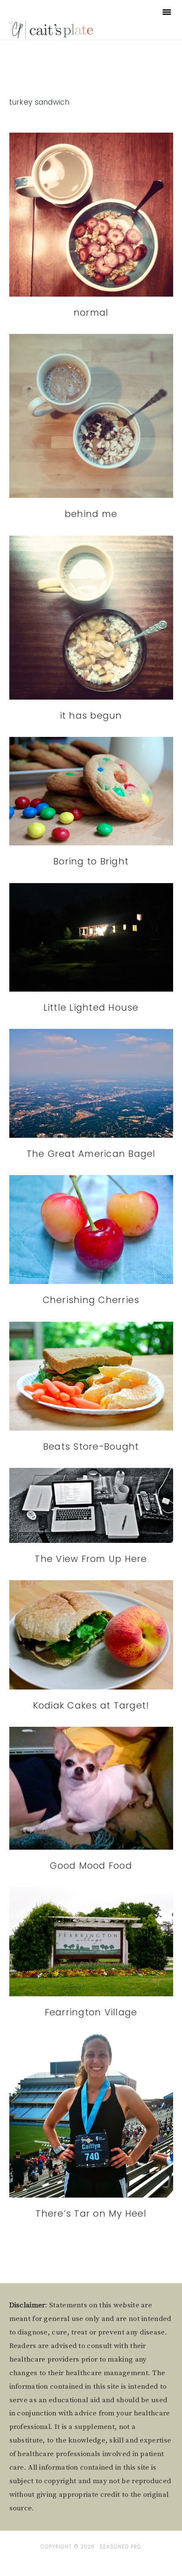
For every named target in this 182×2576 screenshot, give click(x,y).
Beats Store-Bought (91, 1446)
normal (91, 313)
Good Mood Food (91, 1866)
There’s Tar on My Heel (91, 2213)
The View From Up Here (91, 1559)
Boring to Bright (91, 861)
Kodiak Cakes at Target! (91, 1705)
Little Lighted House (91, 1007)
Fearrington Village (91, 2012)
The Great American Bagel (91, 1154)
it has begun (91, 716)
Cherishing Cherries (91, 1300)
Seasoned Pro (120, 2547)
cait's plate (52, 29)
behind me (91, 514)
